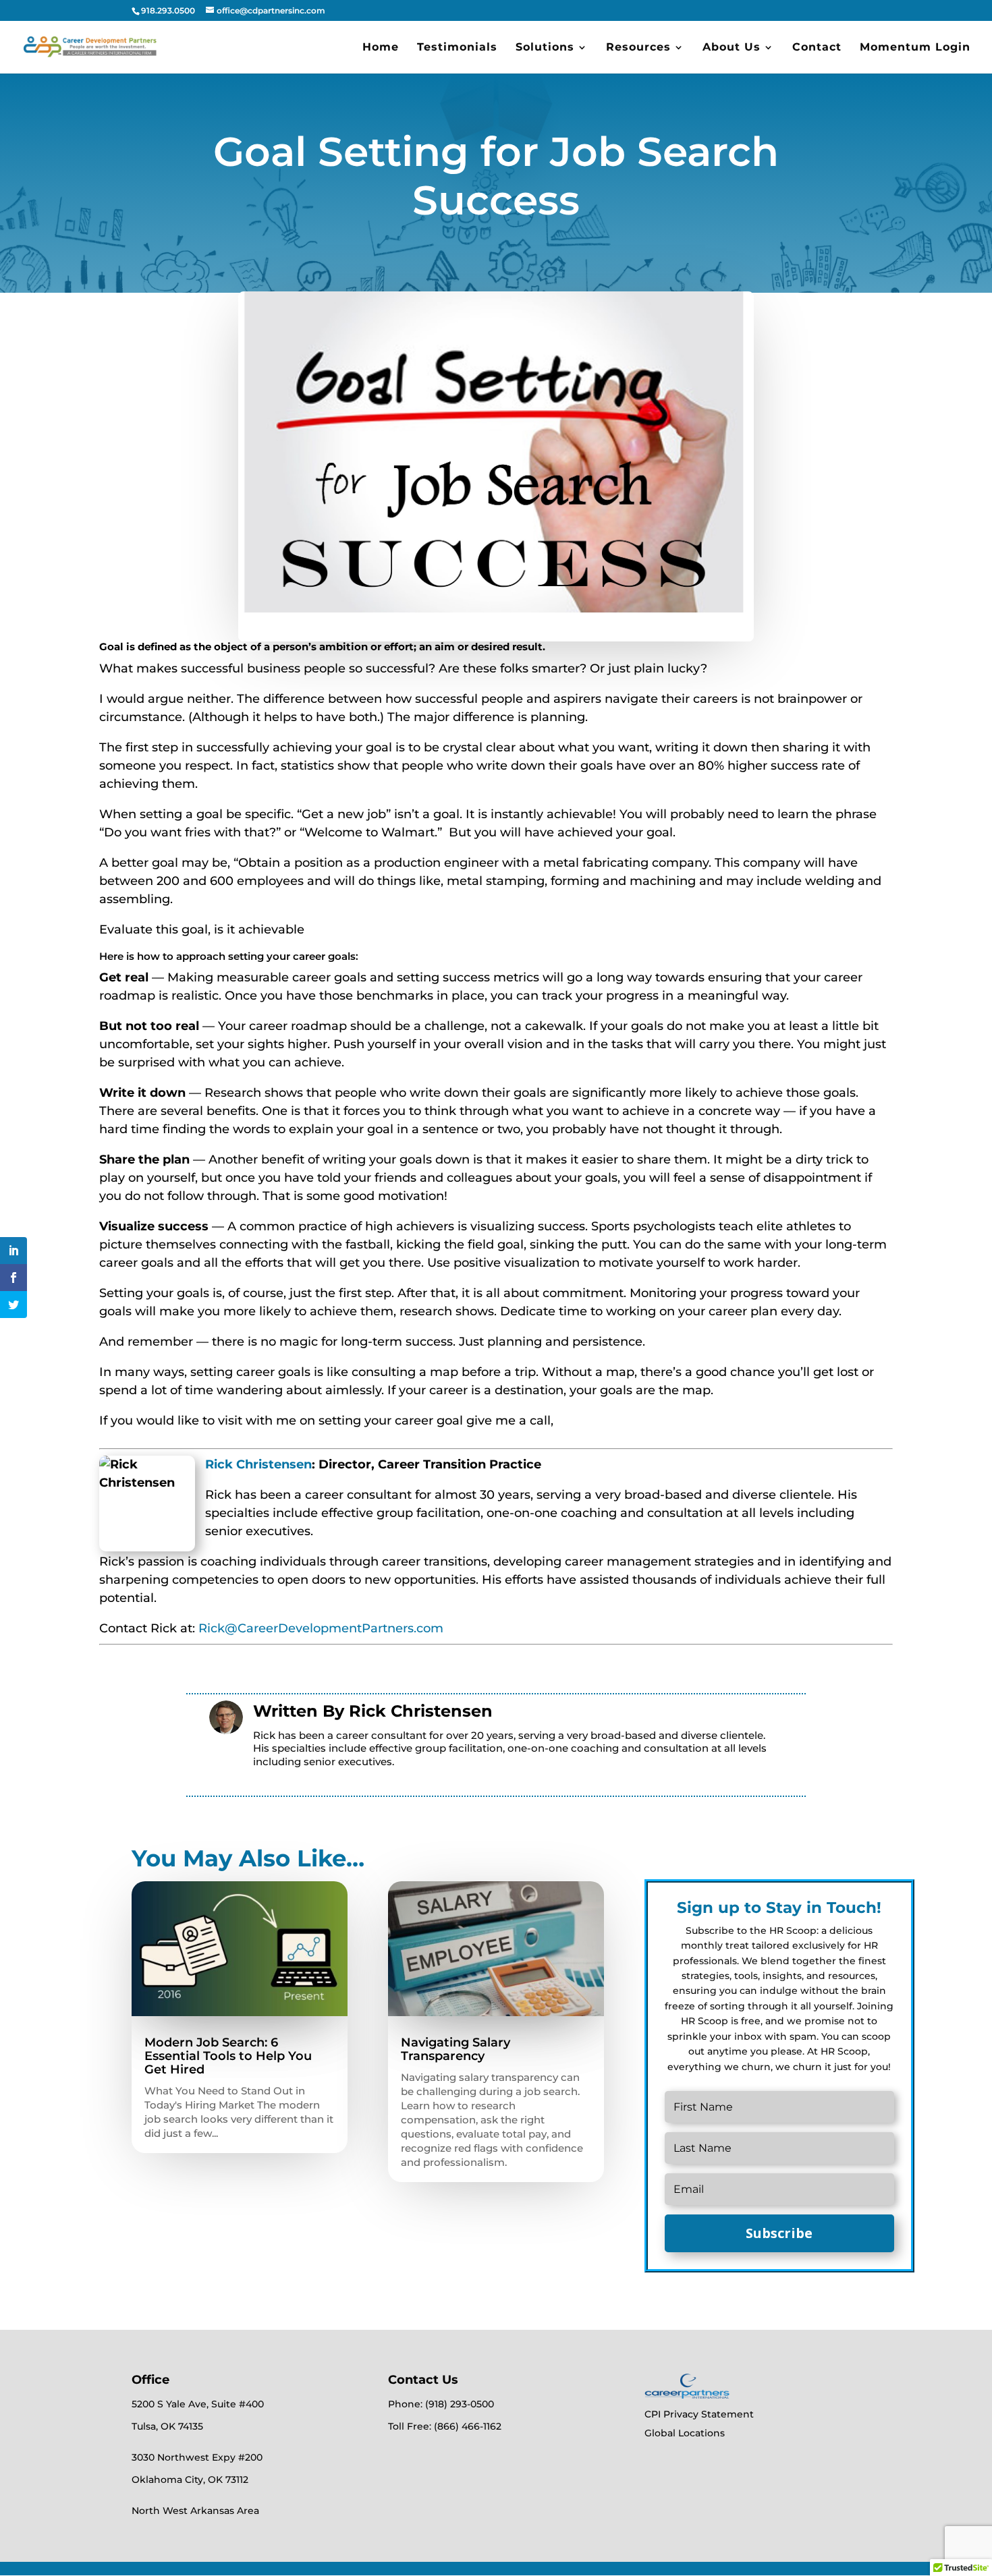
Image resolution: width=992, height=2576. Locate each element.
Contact (817, 48)
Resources (638, 48)
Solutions (545, 48)
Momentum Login (915, 48)
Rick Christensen (258, 1464)
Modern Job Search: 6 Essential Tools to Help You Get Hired (228, 2056)
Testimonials (457, 48)
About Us (732, 48)
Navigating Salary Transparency (456, 2049)
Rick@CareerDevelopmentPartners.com (321, 1628)
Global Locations (685, 2433)
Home (381, 48)
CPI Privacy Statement (699, 2414)
